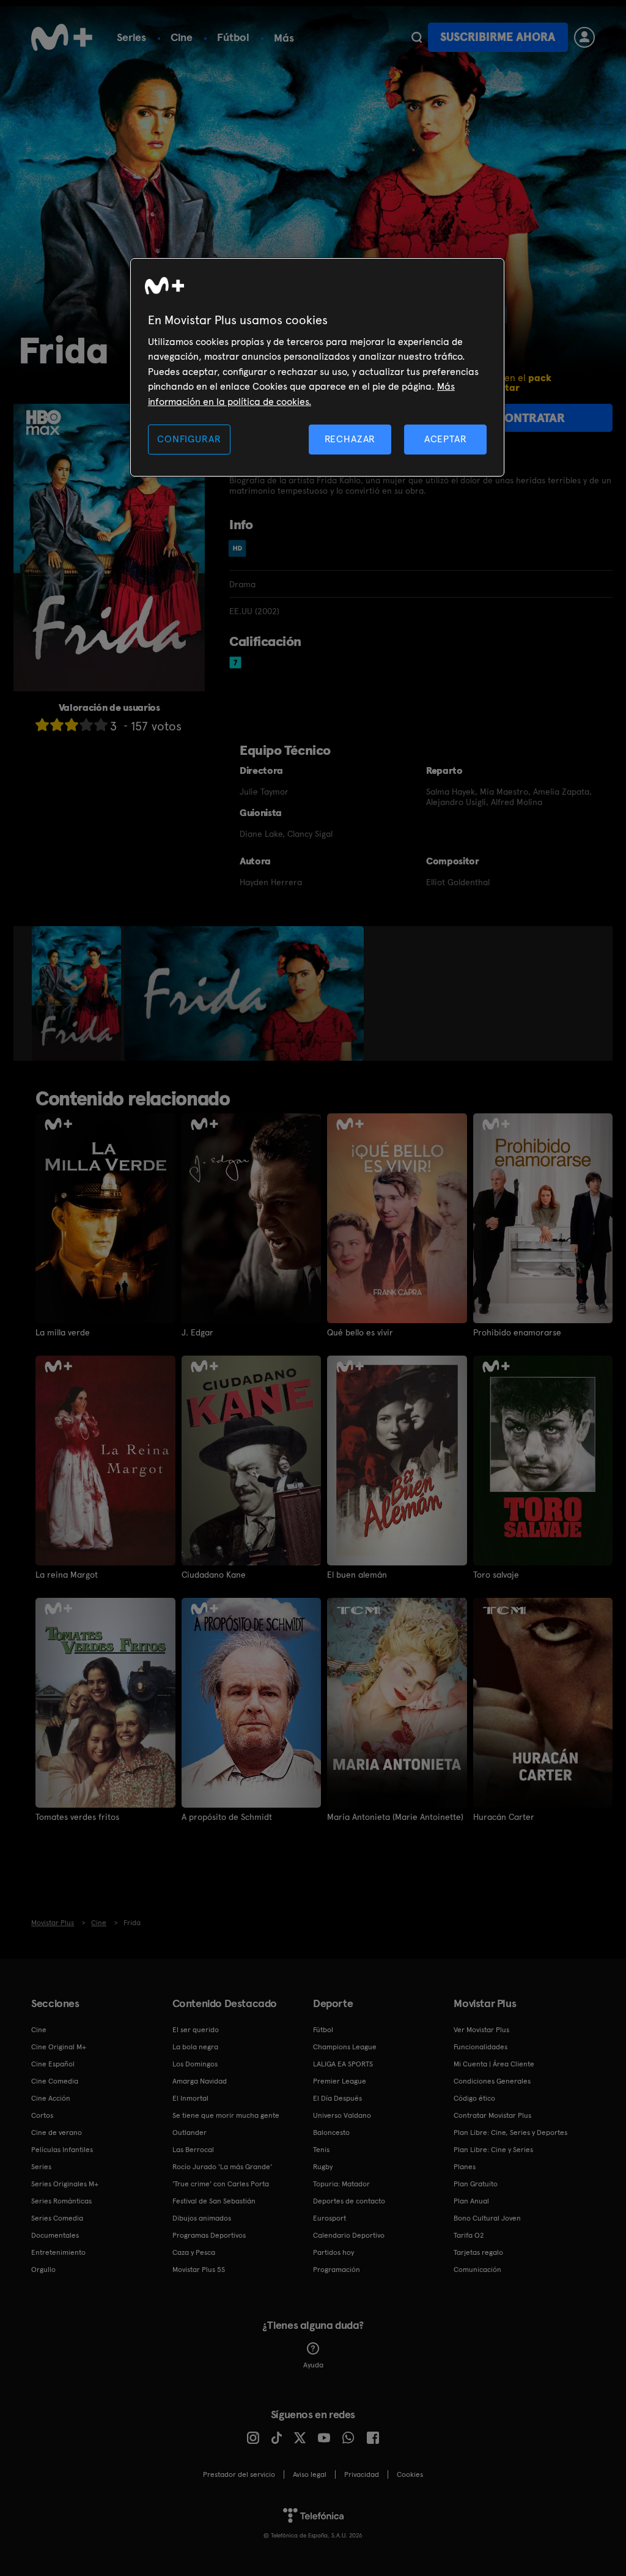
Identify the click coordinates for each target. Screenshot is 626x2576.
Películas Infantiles (62, 2150)
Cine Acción (51, 2098)
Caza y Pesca (194, 2252)
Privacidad (362, 2474)
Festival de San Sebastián (214, 2201)
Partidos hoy (333, 2252)
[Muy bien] (101, 725)
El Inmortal (190, 2098)
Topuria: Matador (341, 2184)
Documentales (55, 2235)
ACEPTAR (446, 439)
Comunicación (477, 2270)
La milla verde (63, 1332)
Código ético (474, 2098)
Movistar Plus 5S (199, 2270)
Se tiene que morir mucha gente (226, 2115)
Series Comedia (57, 2218)
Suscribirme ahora (498, 37)
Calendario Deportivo (349, 2235)
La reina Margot (67, 1575)
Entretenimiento (58, 2252)
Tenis (321, 2150)
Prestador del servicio (239, 2474)
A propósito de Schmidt (227, 1817)
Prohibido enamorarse (517, 1332)
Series (131, 37)
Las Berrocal (193, 2150)
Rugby (323, 2167)
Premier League (340, 2081)
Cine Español (53, 2064)
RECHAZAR (350, 439)
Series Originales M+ (65, 2184)
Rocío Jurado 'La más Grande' (222, 2167)
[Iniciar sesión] (584, 37)
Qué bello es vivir (360, 1332)
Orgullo (43, 2270)
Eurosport (330, 2218)
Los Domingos (195, 2064)
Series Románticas (61, 2201)
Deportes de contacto (349, 2201)
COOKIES (410, 2474)
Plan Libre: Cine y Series (493, 2150)
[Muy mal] (42, 725)
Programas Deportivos (209, 2235)
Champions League (345, 2047)
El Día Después (337, 2098)
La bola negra (195, 2047)
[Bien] (86, 725)
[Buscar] (417, 37)
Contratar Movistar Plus (492, 2115)
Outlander (190, 2132)
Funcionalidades (481, 2047)
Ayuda (313, 2365)
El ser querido (196, 2030)
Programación (337, 2270)
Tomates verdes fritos (77, 1817)
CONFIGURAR (189, 439)
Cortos (42, 2115)
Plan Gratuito (476, 2184)
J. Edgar (197, 1332)
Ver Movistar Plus (481, 2030)
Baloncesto (331, 2132)
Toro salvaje (496, 1575)
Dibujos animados (202, 2218)
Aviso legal (310, 2474)
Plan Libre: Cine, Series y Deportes (510, 2132)
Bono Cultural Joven (487, 2218)
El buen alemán (357, 1575)
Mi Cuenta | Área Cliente (494, 2064)
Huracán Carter (504, 1817)
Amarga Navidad (200, 2081)
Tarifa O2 (469, 2235)
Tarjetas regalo (478, 2252)
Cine (182, 37)
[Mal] (57, 725)
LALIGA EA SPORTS (343, 2064)
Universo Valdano (342, 2115)
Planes (465, 2167)
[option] (78, 993)
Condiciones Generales (492, 2081)
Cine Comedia (55, 2081)
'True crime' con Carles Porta (221, 2184)
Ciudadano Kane (214, 1575)
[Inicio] (62, 37)
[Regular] (72, 725)
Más (284, 38)
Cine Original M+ (59, 2047)
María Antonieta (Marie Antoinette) (395, 1817)
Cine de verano (57, 2132)
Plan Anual (471, 2201)
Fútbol (233, 37)
